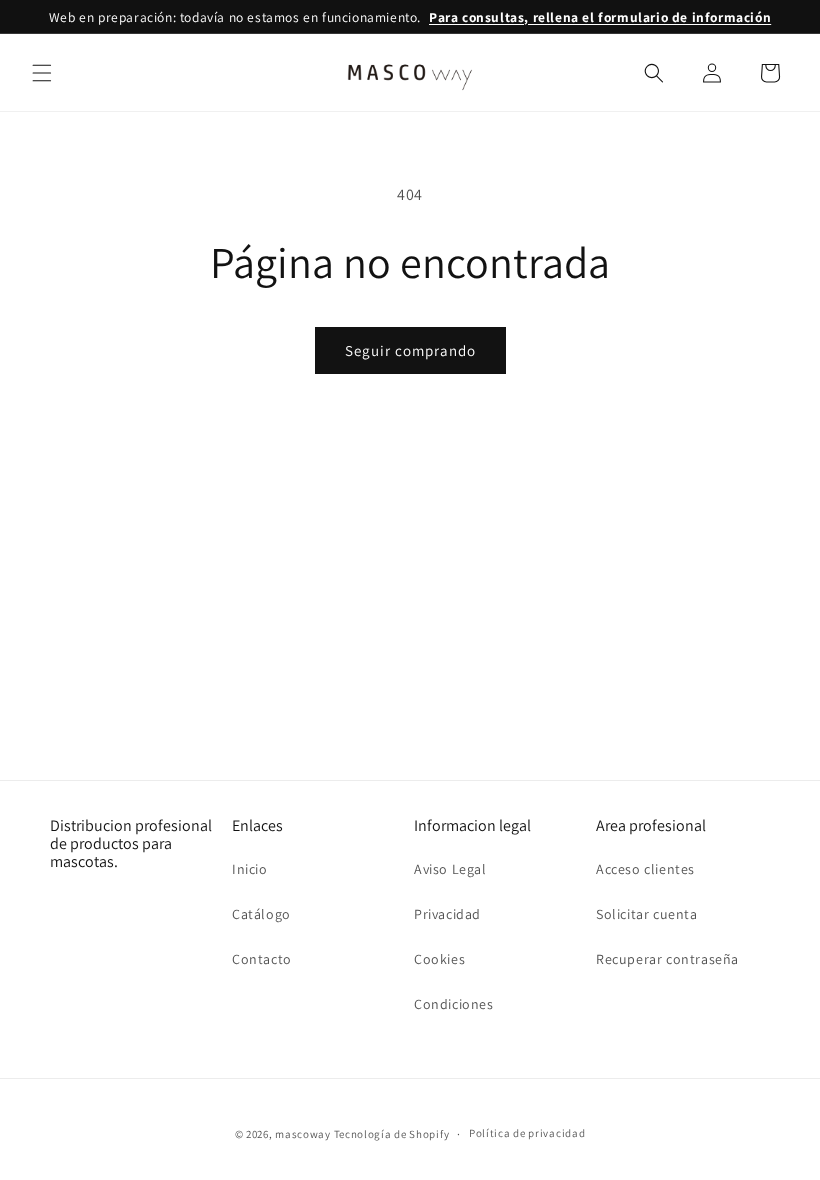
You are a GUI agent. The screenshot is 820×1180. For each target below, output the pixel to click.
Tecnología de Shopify (392, 1134)
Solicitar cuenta (647, 914)
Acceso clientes (645, 869)
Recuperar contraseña (667, 959)
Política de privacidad (527, 1133)
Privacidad (447, 914)
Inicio (250, 869)
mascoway (303, 1134)
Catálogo (261, 914)
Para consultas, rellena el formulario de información (600, 17)
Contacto (262, 959)
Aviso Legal (450, 869)
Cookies (439, 959)
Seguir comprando (410, 350)
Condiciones (454, 1004)
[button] (42, 73)
